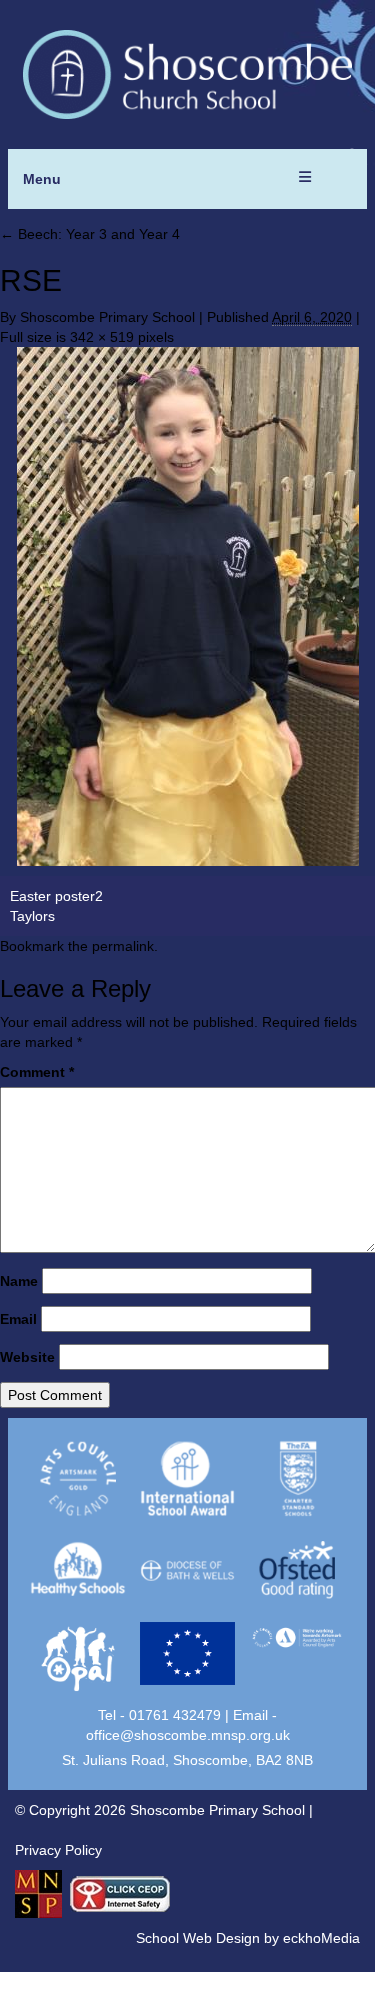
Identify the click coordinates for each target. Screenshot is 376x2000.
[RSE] (187, 606)
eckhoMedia (321, 1938)
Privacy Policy (58, 1850)
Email (18, 1319)
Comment (37, 1072)
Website (27, 1357)
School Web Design (198, 1938)
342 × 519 (102, 337)
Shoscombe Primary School (107, 317)
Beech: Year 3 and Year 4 (90, 234)
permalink (123, 946)
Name (19, 1281)
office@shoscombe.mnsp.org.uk (188, 1735)
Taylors (32, 916)
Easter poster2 (56, 896)
